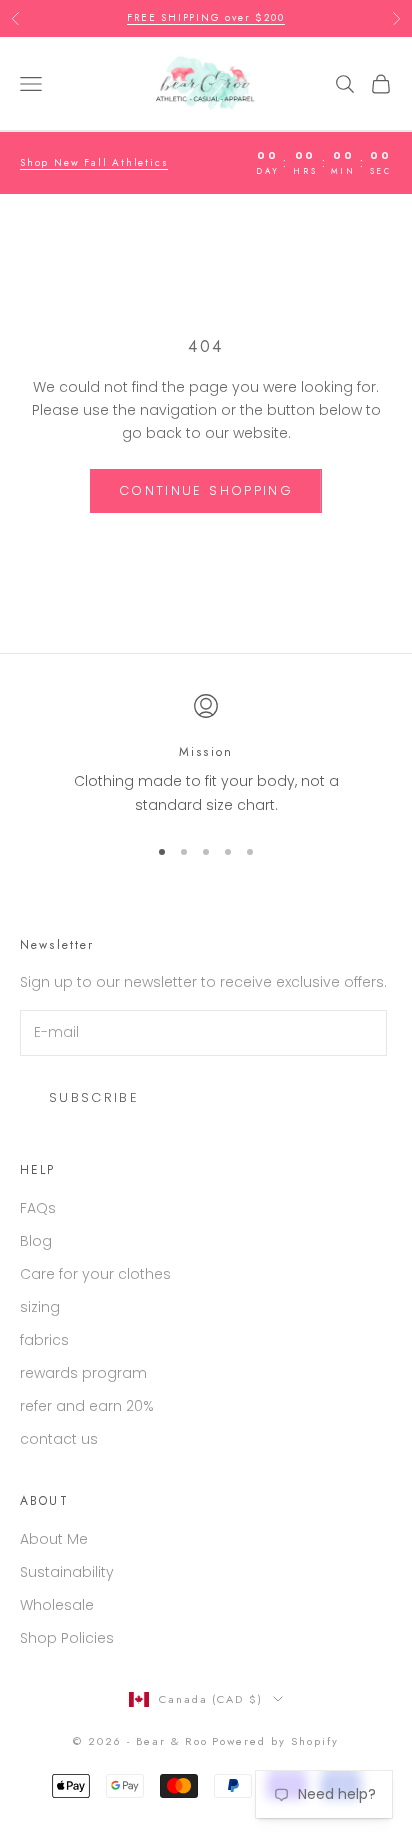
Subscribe (94, 1097)
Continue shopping (206, 490)
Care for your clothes (95, 1274)
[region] (206, 755)
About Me (54, 1539)
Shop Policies (67, 1638)
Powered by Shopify (275, 1741)
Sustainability (67, 1572)
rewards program (83, 1373)
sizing (40, 1307)
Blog (36, 1241)
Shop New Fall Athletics (94, 162)
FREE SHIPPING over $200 (205, 17)
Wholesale (57, 1605)
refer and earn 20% (87, 1406)
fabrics (44, 1340)
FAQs (38, 1208)
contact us (59, 1439)
